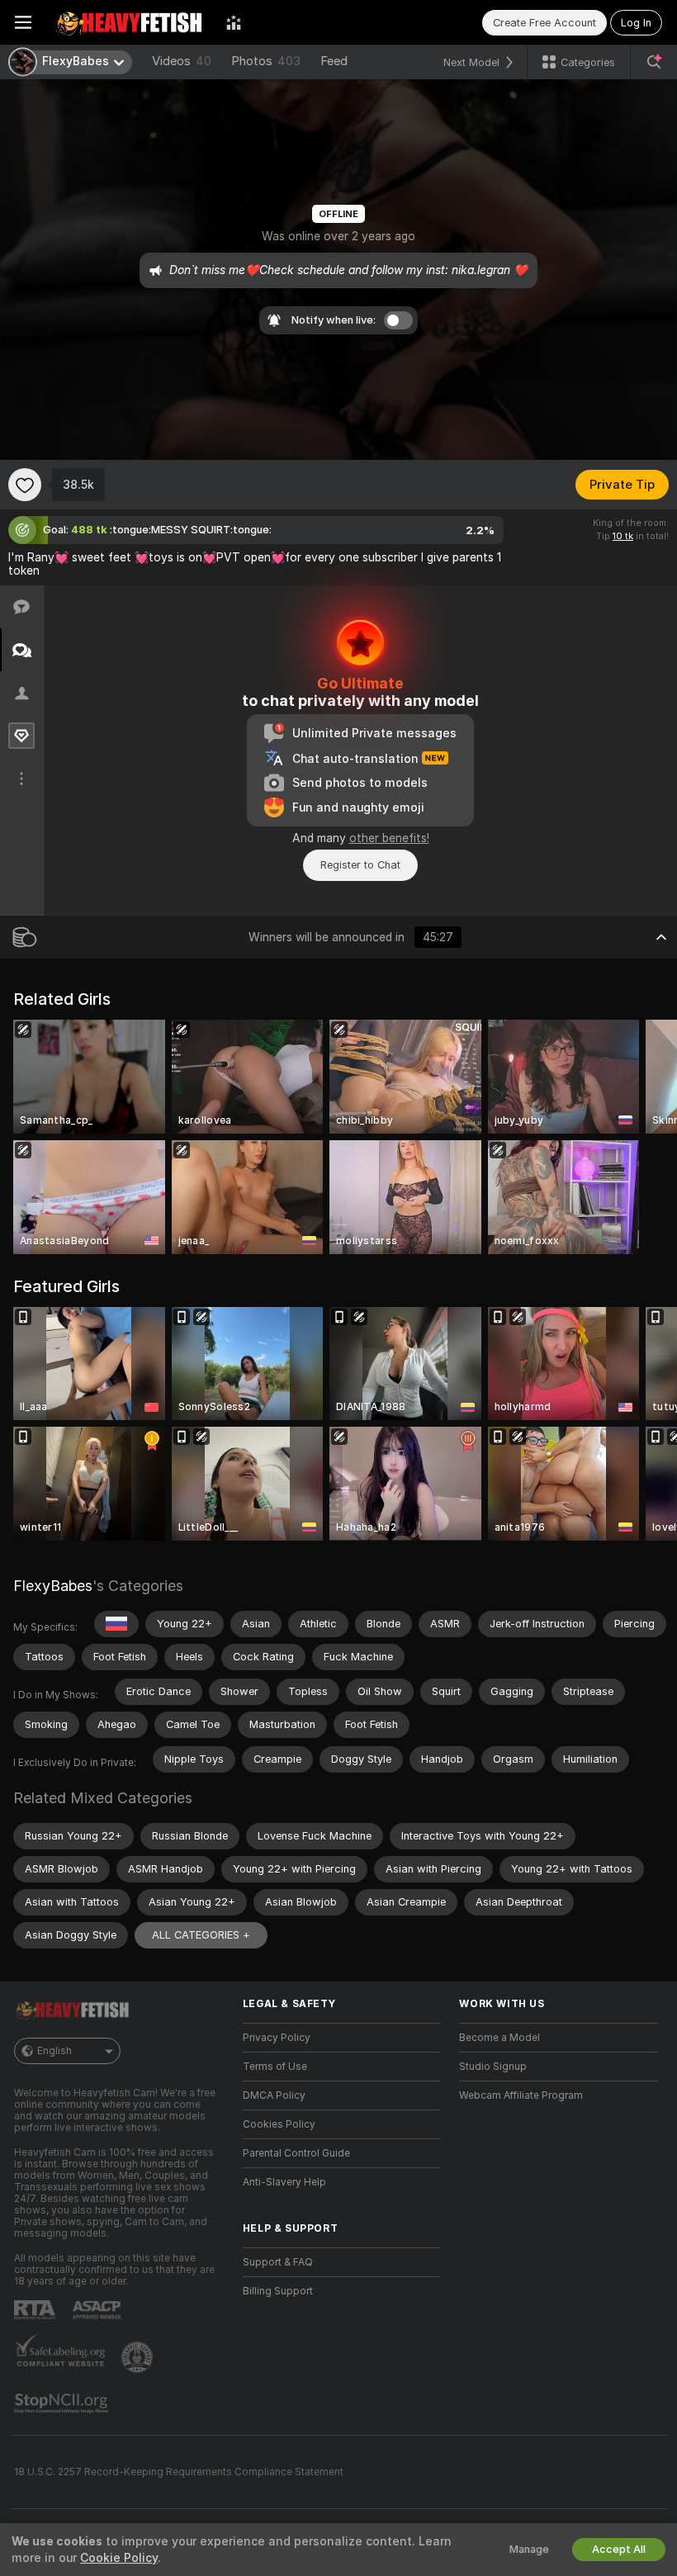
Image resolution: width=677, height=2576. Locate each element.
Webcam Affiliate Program (521, 2095)
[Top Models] (234, 22)
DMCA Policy (274, 2095)
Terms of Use (275, 2067)
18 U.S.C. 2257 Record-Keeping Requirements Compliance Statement (179, 2472)
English (54, 2051)
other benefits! (389, 838)
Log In (636, 23)
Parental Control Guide (296, 2153)
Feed (334, 61)
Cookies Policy (279, 2124)
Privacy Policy (277, 2038)
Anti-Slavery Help (284, 2182)
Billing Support (278, 2291)
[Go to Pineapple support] (139, 2357)
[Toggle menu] (23, 22)
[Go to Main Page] (129, 22)
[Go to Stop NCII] (63, 2403)
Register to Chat (360, 865)
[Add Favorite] (25, 485)
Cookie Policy (119, 2558)
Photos (266, 61)
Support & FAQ (278, 2262)
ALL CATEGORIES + (201, 1935)
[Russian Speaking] (116, 1624)
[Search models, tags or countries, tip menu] (654, 62)
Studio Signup (493, 2067)
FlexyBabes (53, 1586)
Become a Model (499, 2038)
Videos (182, 61)
